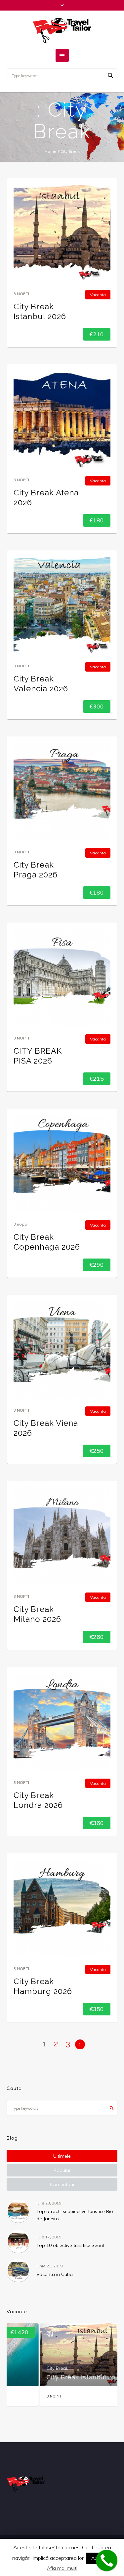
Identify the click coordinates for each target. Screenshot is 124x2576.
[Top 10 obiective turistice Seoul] (18, 2241)
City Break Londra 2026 (38, 1800)
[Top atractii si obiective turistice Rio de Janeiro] (18, 2211)
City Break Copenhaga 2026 (47, 1242)
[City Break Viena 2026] (62, 1350)
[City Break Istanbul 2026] (62, 233)
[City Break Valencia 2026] (62, 605)
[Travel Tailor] (62, 30)
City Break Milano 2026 (37, 1614)
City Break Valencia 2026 (41, 684)
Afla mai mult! (62, 2568)
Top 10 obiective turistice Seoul (70, 2245)
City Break (25, 2368)
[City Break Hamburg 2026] (62, 1908)
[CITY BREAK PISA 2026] (62, 977)
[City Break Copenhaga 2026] (62, 1163)
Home (51, 151)
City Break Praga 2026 (36, 870)
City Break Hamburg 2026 (43, 1986)
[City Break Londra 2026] (62, 1722)
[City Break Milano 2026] (62, 1536)
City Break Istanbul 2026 (40, 311)
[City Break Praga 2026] (62, 791)
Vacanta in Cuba (55, 2274)
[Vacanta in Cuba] (18, 2270)
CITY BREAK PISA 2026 (38, 1056)
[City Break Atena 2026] (62, 419)
